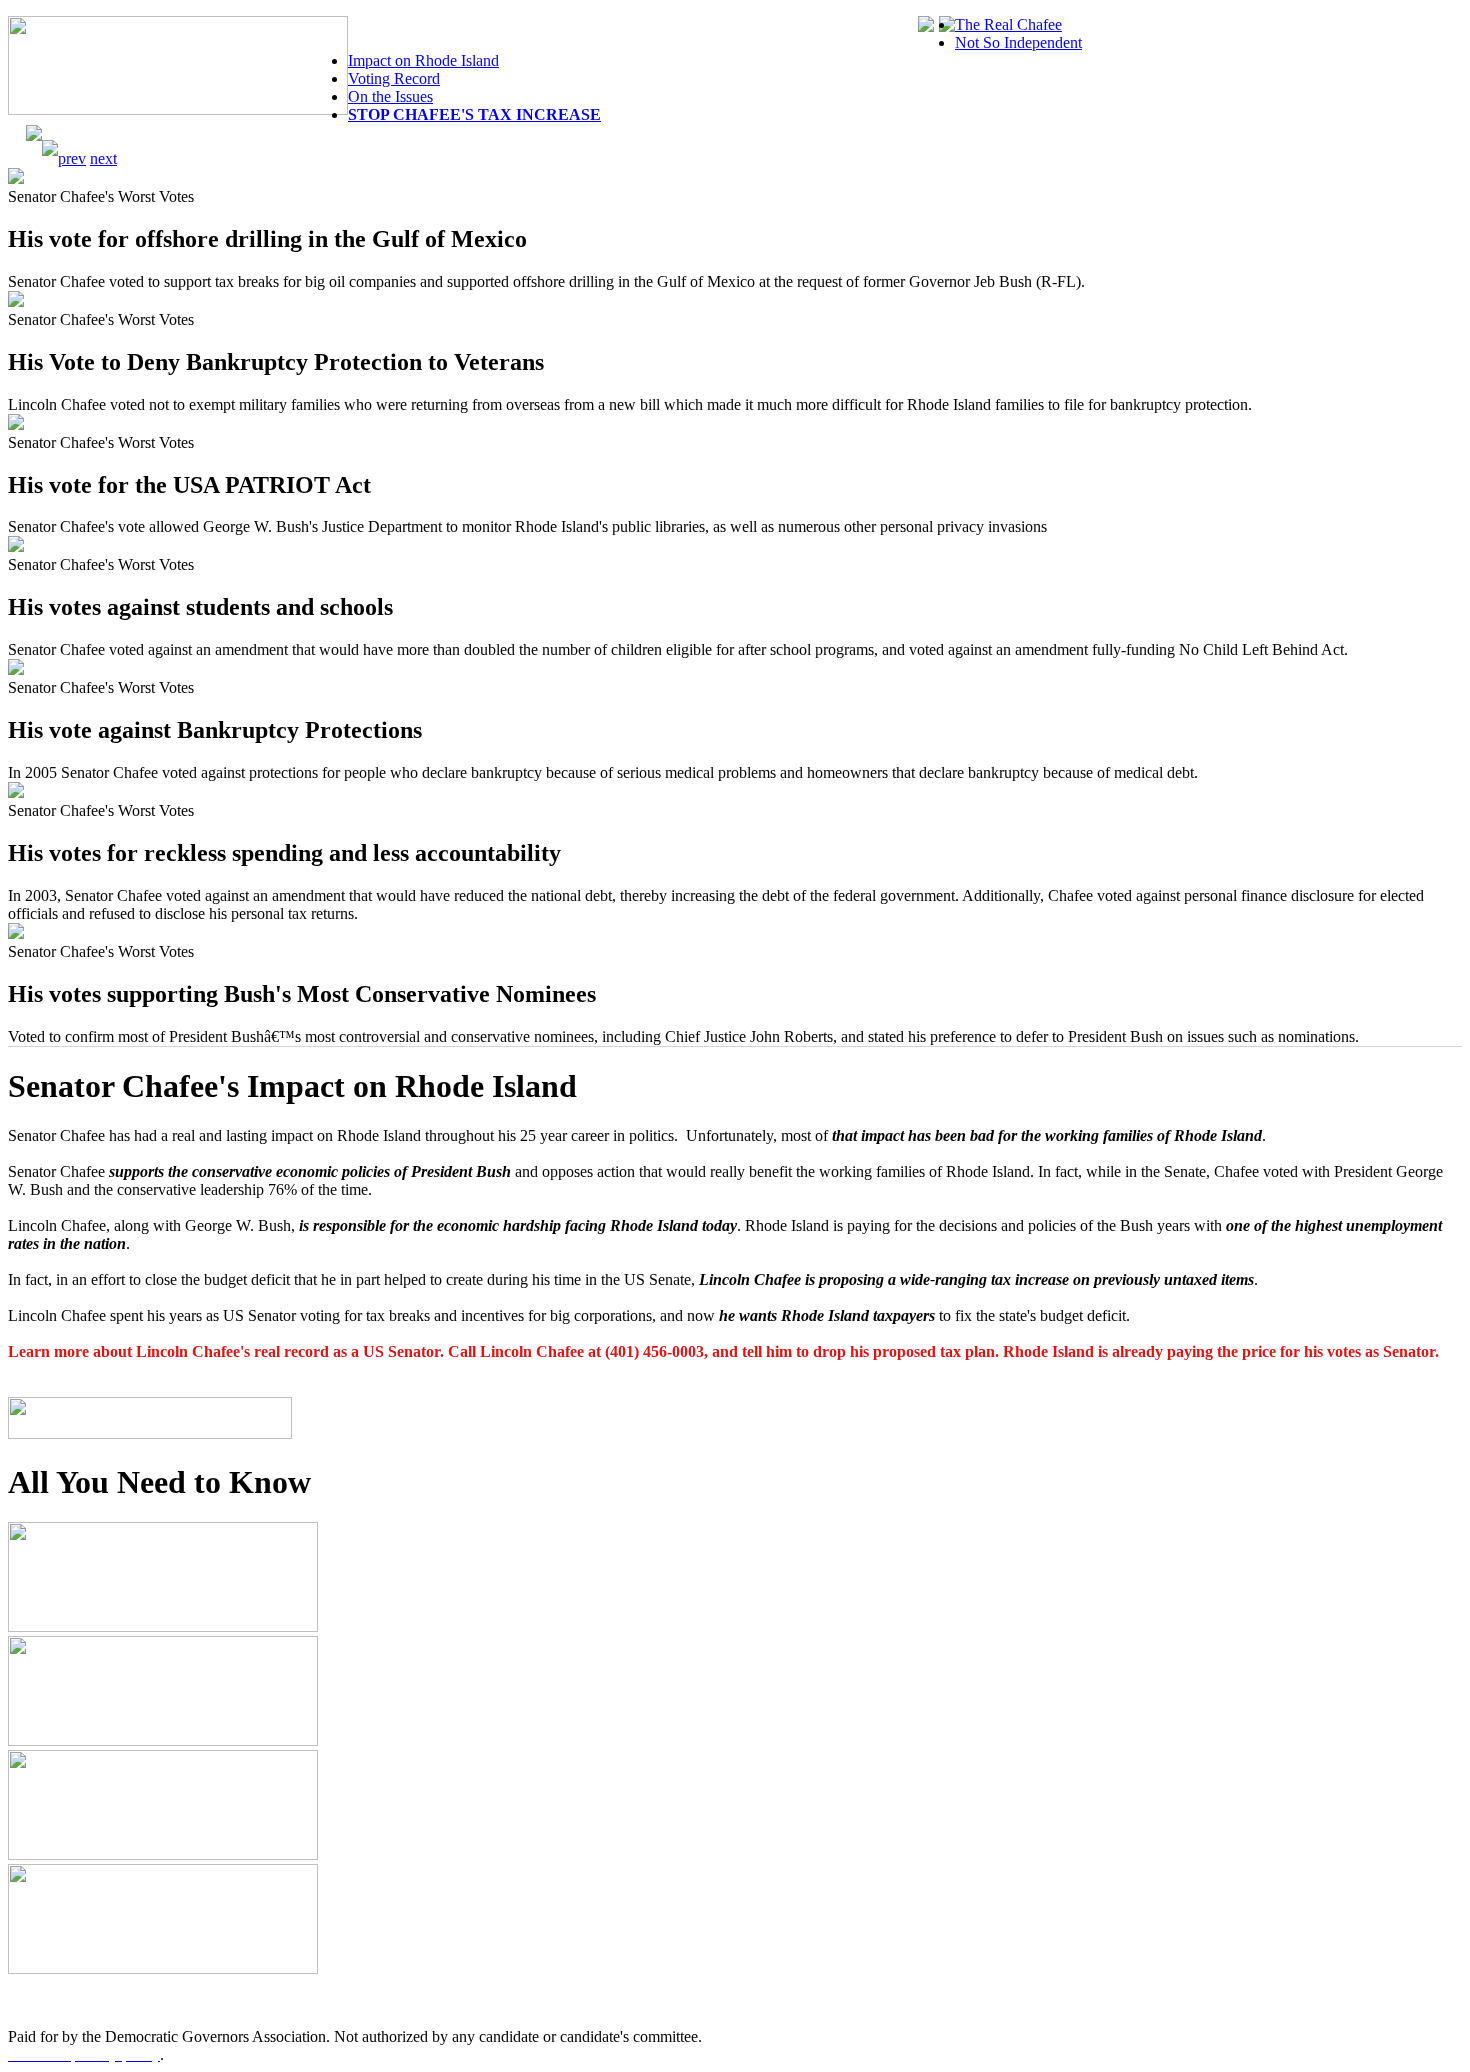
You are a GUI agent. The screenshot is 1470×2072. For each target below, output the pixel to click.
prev (72, 158)
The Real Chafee (1008, 24)
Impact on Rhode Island (423, 60)
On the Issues (390, 96)
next (103, 158)
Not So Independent (1018, 42)
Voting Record (394, 78)
